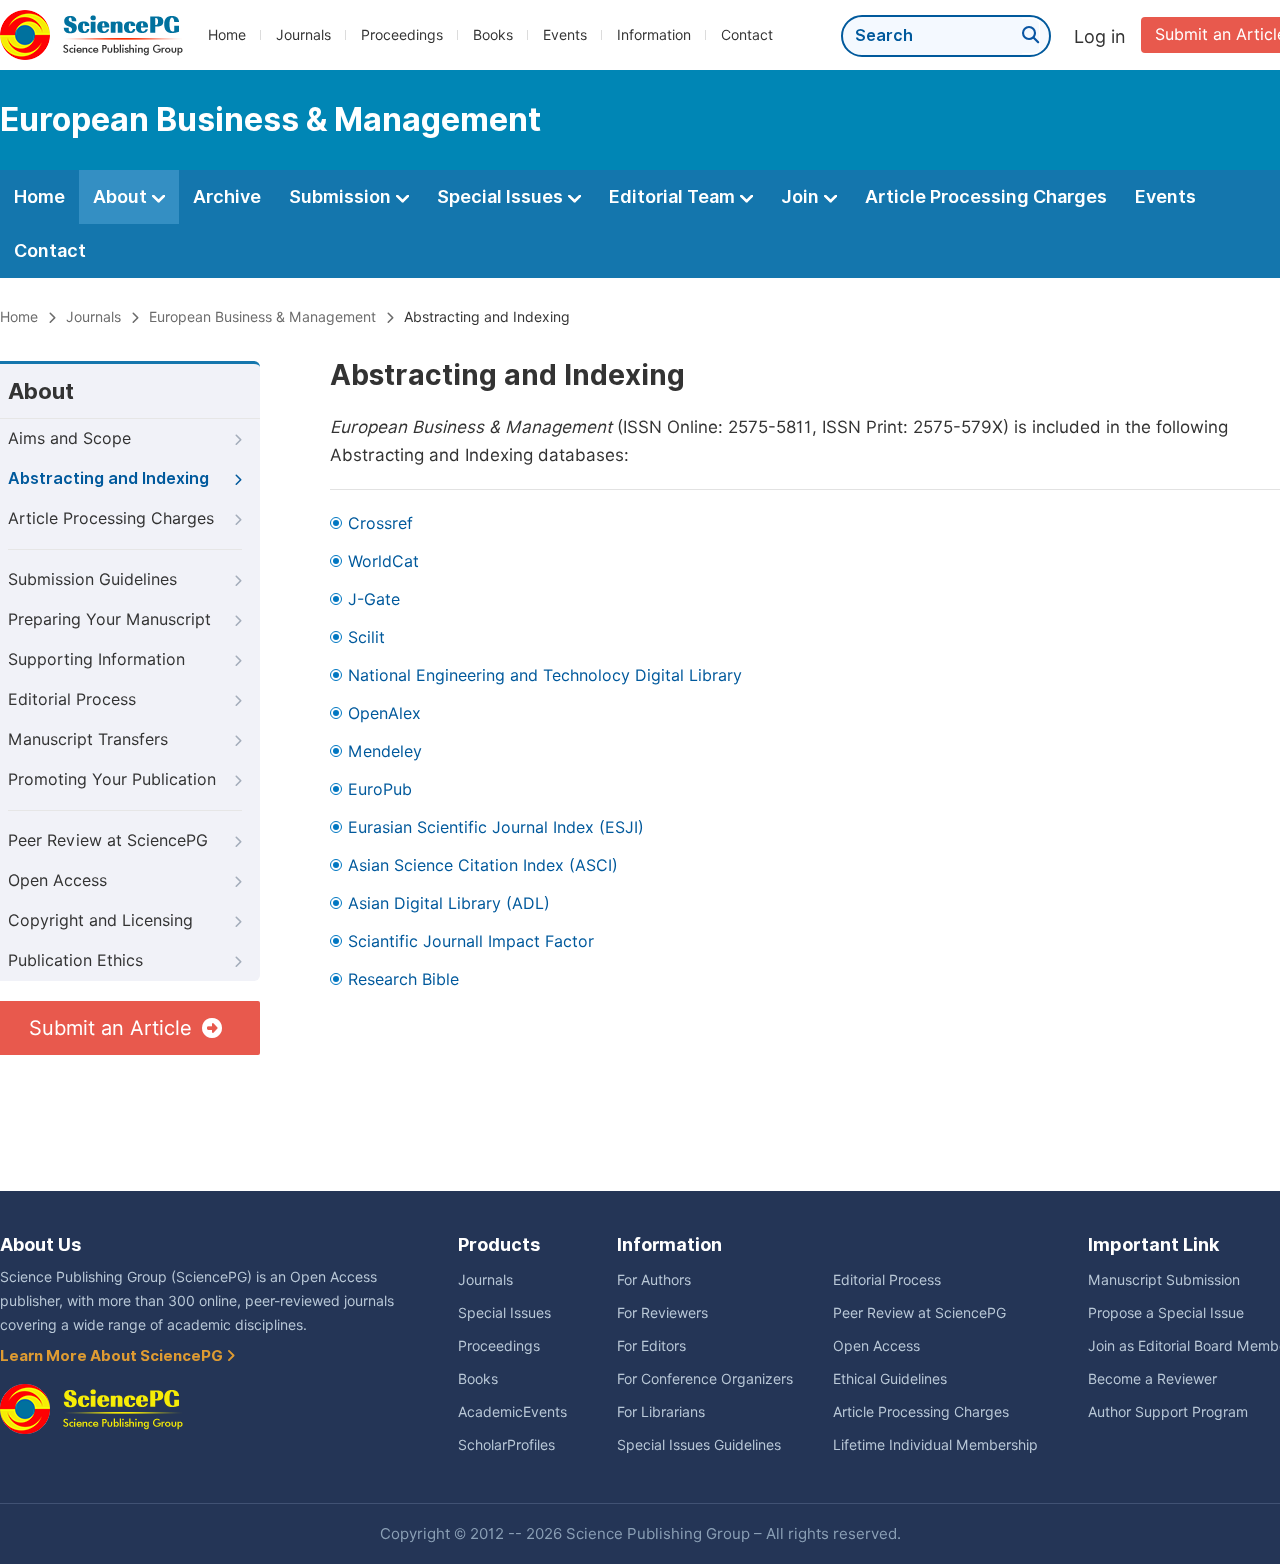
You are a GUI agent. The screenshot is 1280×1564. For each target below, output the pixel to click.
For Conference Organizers (705, 1379)
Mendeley (385, 751)
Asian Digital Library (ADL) (449, 903)
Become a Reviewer (1152, 1379)
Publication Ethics (75, 960)
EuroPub (380, 789)
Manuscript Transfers (88, 739)
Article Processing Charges (986, 196)
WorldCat (383, 561)
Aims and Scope (69, 438)
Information (654, 35)
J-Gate (374, 599)
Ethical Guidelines (890, 1379)
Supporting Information (96, 659)
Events (565, 35)
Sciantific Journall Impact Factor (471, 941)
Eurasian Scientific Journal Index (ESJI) (496, 827)
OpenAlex (384, 713)
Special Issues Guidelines (699, 1445)
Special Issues (502, 196)
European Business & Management (262, 317)
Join (802, 196)
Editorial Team (674, 196)
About (122, 196)
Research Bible (403, 979)
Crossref (380, 523)
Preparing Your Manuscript (109, 619)
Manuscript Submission (1164, 1280)
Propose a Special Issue (1166, 1313)
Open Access (57, 880)
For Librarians (661, 1412)
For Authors (654, 1280)
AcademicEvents (512, 1412)
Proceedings (402, 35)
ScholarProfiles (506, 1445)
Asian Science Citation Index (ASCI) (483, 865)
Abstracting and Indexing (108, 478)
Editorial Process (72, 699)
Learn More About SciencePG (113, 1356)
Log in (1100, 36)
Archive (227, 196)
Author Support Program (1168, 1412)
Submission (342, 196)
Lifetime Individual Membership (935, 1445)
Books (493, 35)
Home (227, 35)
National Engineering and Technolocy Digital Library (545, 675)
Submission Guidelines (92, 579)
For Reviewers (662, 1313)
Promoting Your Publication (112, 779)
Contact (747, 35)
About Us (40, 1244)
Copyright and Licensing (100, 920)
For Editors (651, 1346)
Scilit (366, 637)
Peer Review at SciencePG (108, 840)
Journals (303, 35)
